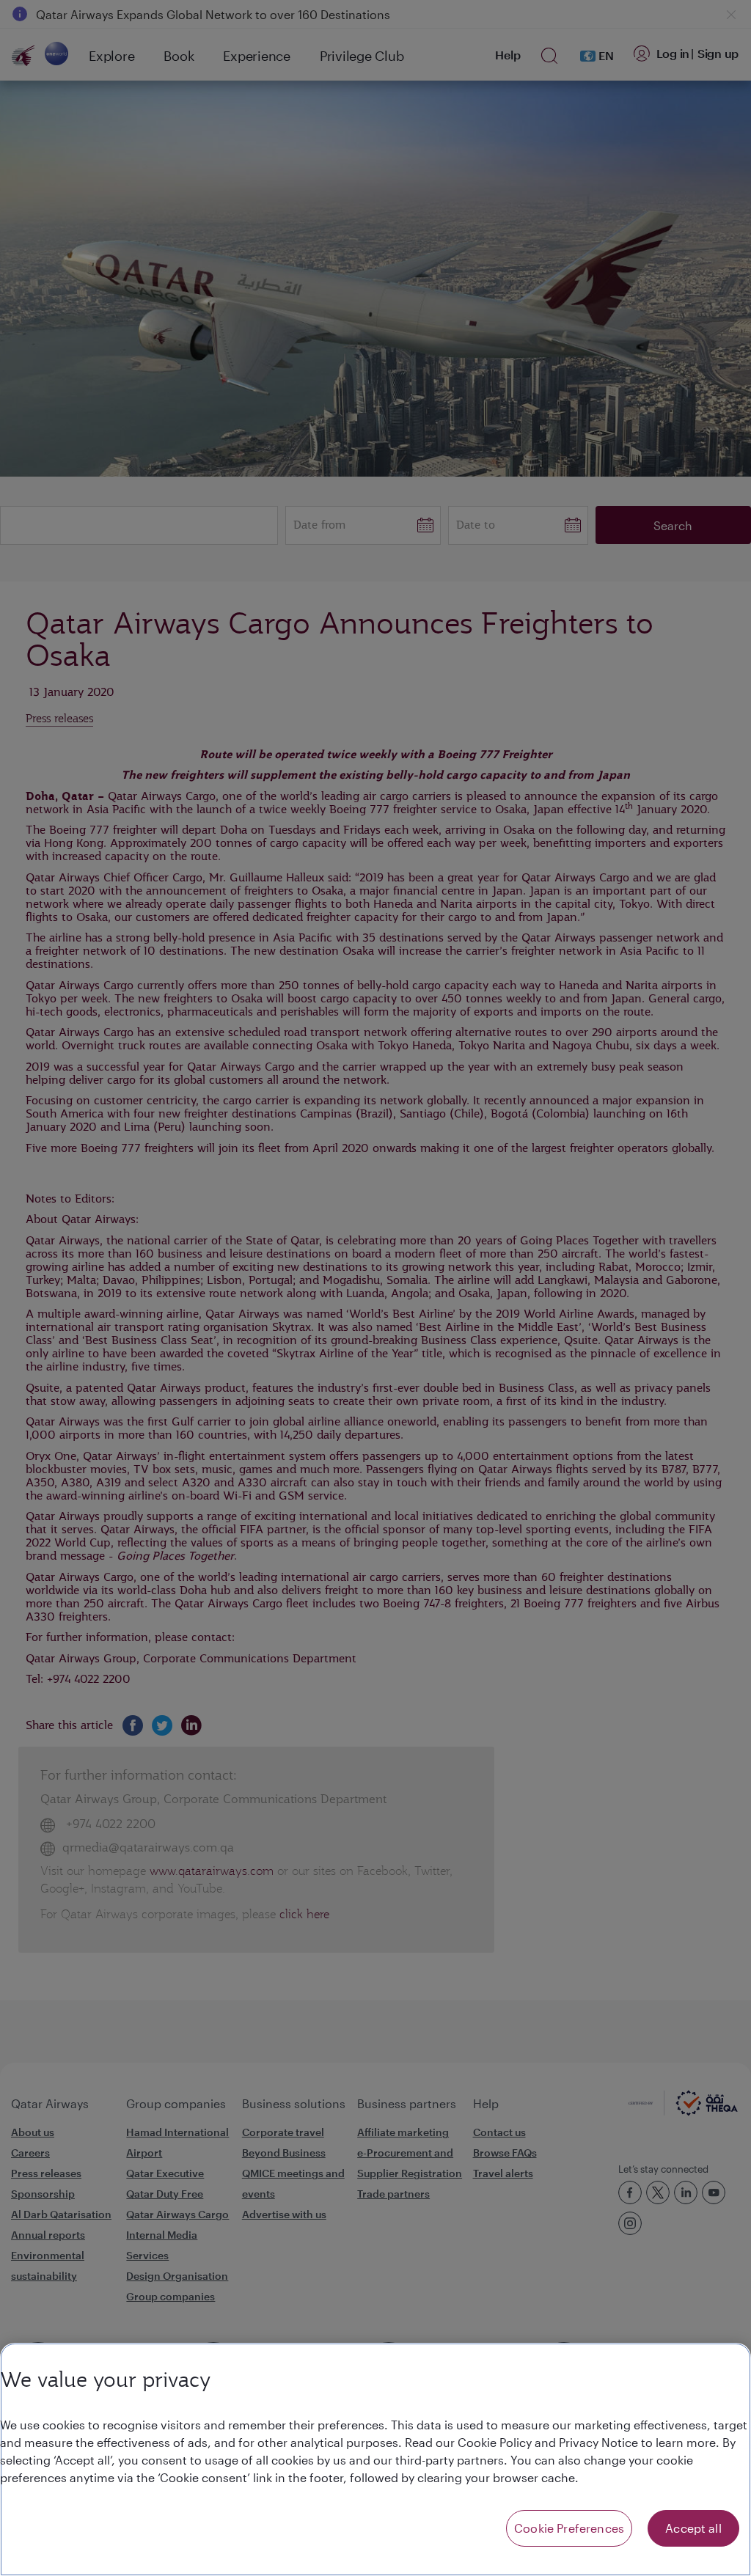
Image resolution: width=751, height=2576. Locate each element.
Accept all (693, 2528)
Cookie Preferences (569, 2528)
